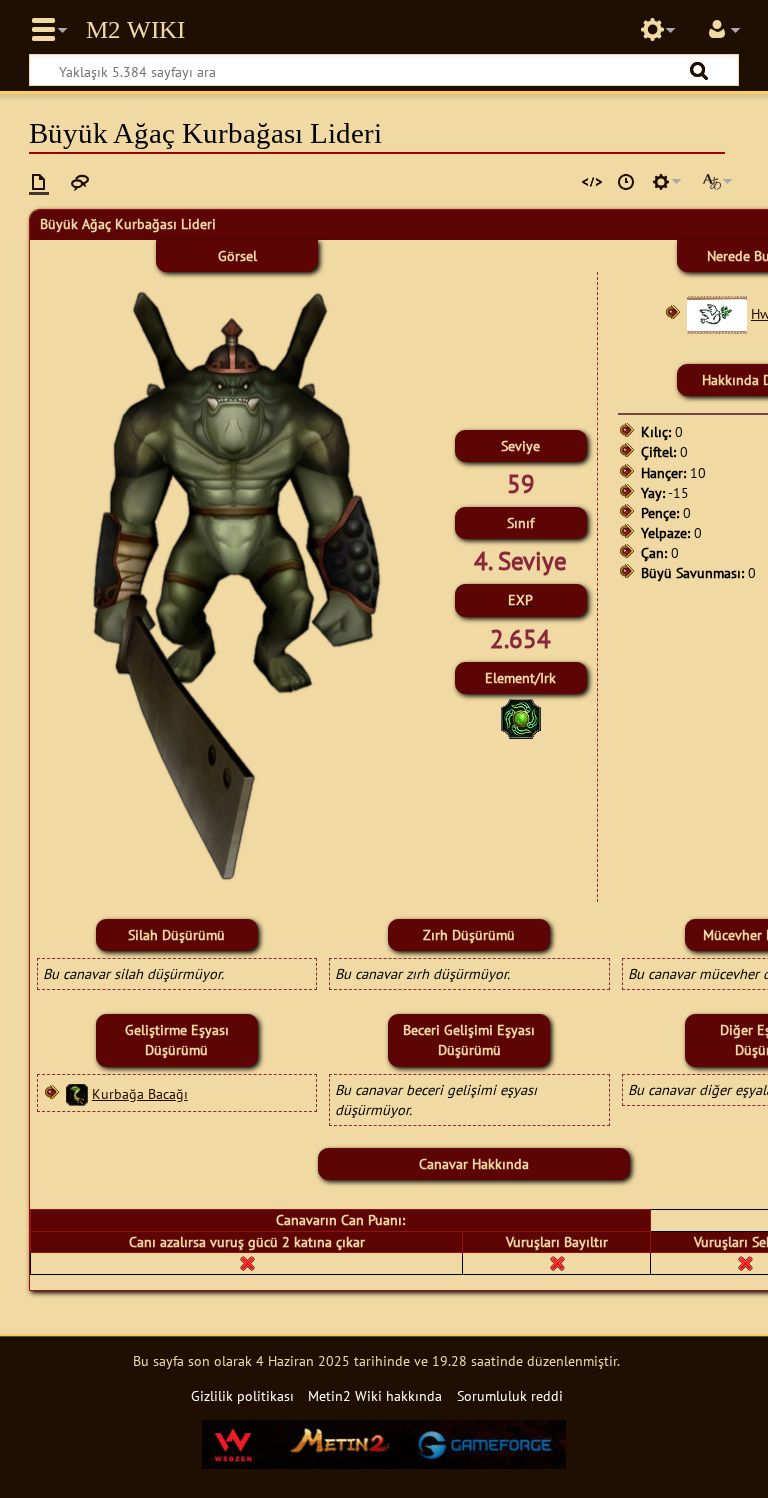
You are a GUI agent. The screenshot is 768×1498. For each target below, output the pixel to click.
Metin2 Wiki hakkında (375, 1395)
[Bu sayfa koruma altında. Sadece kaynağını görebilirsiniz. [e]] (592, 182)
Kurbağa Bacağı (140, 1093)
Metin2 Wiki (135, 30)
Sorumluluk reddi (510, 1395)
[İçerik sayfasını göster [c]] (39, 182)
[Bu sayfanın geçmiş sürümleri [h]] (626, 182)
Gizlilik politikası (242, 1395)
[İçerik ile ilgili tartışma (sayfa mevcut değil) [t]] (80, 182)
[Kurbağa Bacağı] (77, 1093)
